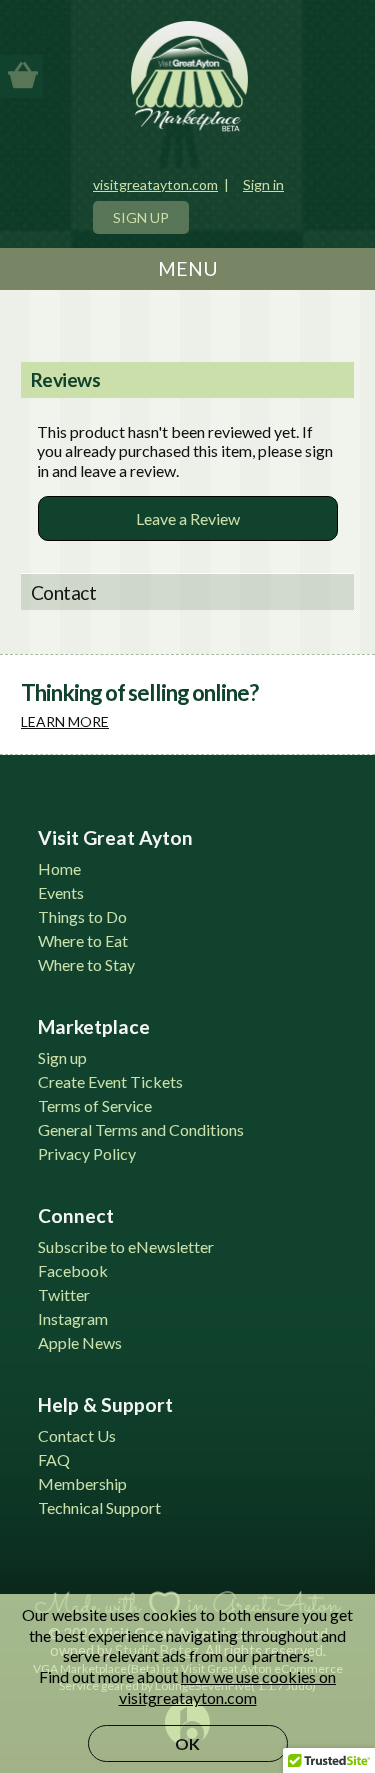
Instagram (73, 1318)
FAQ (54, 1459)
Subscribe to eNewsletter (126, 1246)
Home (59, 868)
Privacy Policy (87, 1153)
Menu (188, 268)
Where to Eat (83, 940)
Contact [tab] (64, 592)
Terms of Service (95, 1105)
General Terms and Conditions (141, 1129)
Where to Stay (86, 964)
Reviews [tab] (66, 379)
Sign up (62, 1057)
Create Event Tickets (110, 1081)
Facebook (73, 1270)
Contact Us (77, 1435)
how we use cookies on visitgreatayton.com (228, 1687)
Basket (23, 75)
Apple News (80, 1342)
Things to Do (82, 916)
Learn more (65, 721)
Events (61, 892)
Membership (82, 1483)
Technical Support (99, 1507)
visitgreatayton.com (155, 184)
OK (187, 1743)
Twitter (64, 1294)
